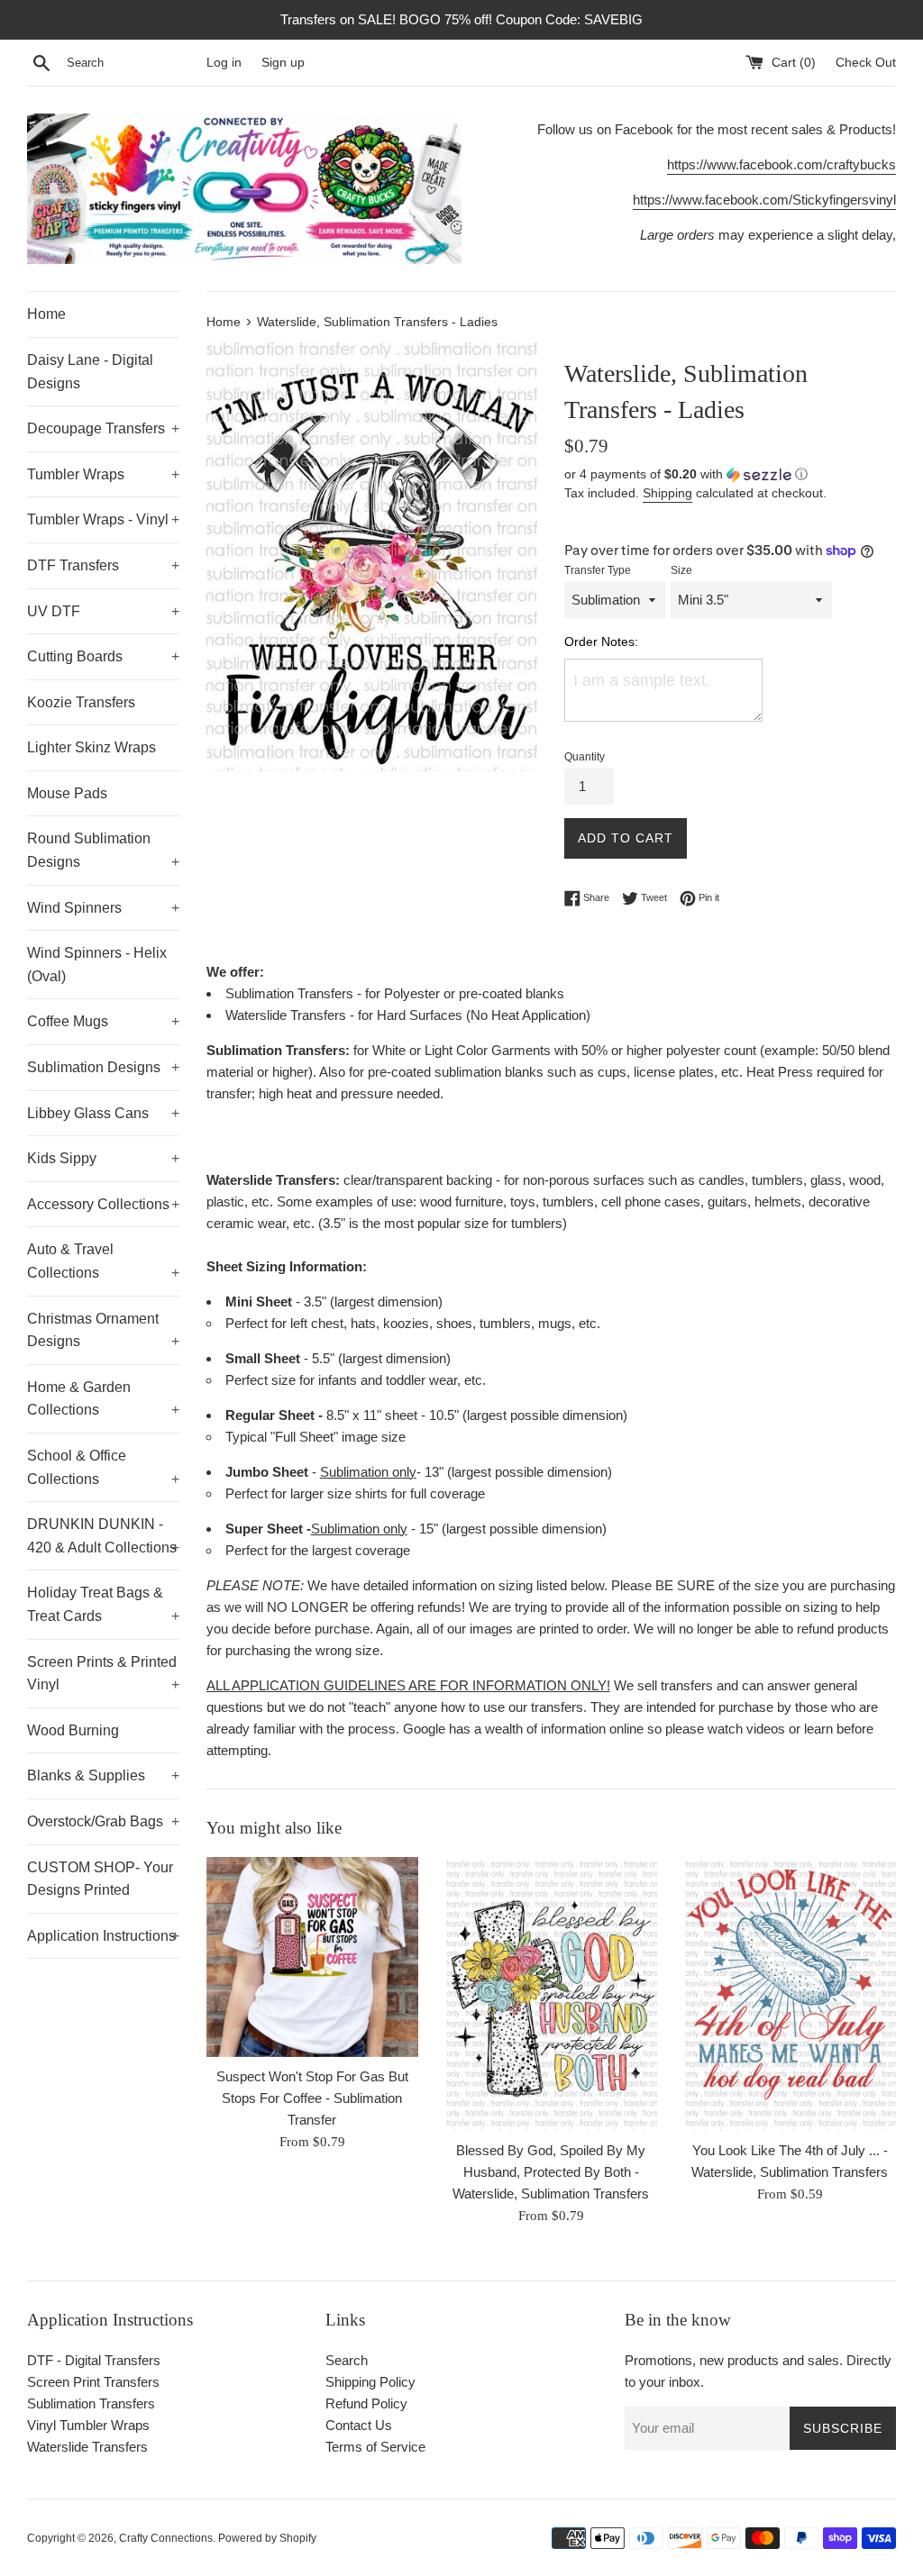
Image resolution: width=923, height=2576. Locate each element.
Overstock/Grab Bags (103, 1821)
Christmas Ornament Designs (103, 1330)
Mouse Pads (67, 793)
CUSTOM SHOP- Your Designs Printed (100, 1879)
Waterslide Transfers (87, 2447)
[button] (730, 474)
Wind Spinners (103, 908)
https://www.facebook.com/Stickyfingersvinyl (764, 200)
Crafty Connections (166, 2538)
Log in (224, 63)
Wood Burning (73, 1730)
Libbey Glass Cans (103, 1113)
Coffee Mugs (103, 1021)
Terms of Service (375, 2447)
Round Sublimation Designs (103, 850)
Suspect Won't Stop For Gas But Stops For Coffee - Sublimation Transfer (312, 2098)
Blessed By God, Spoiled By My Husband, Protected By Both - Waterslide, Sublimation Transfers (551, 2172)
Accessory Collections (103, 1204)
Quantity (585, 757)
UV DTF (103, 611)
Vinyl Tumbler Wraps (88, 2425)
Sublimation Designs (103, 1067)
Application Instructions (103, 1936)
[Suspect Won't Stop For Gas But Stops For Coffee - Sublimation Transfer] (312, 1957)
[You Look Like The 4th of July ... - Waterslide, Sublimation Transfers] (790, 1994)
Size (681, 570)
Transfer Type (598, 570)
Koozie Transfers (81, 702)
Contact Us (359, 2425)
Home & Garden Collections (103, 1399)
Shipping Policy (370, 2382)
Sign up (283, 63)
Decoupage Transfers (103, 428)
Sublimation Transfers (91, 2403)
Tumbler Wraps (103, 474)
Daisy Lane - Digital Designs (90, 372)
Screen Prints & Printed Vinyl (103, 1674)
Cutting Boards (103, 656)
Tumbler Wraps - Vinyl (103, 519)
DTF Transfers (103, 565)
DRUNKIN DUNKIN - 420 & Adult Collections (103, 1536)
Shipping (667, 493)
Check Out (866, 63)
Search (347, 2360)
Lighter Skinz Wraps (91, 747)
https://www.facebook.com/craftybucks (781, 164)
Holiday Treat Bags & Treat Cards (103, 1604)
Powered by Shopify (267, 2538)
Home (46, 314)
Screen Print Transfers (93, 2382)
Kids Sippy (103, 1158)
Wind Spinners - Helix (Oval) (97, 965)
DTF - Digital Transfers (94, 2360)
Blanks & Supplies (103, 1775)
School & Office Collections (103, 1467)
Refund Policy (366, 2403)
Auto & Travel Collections (103, 1261)
